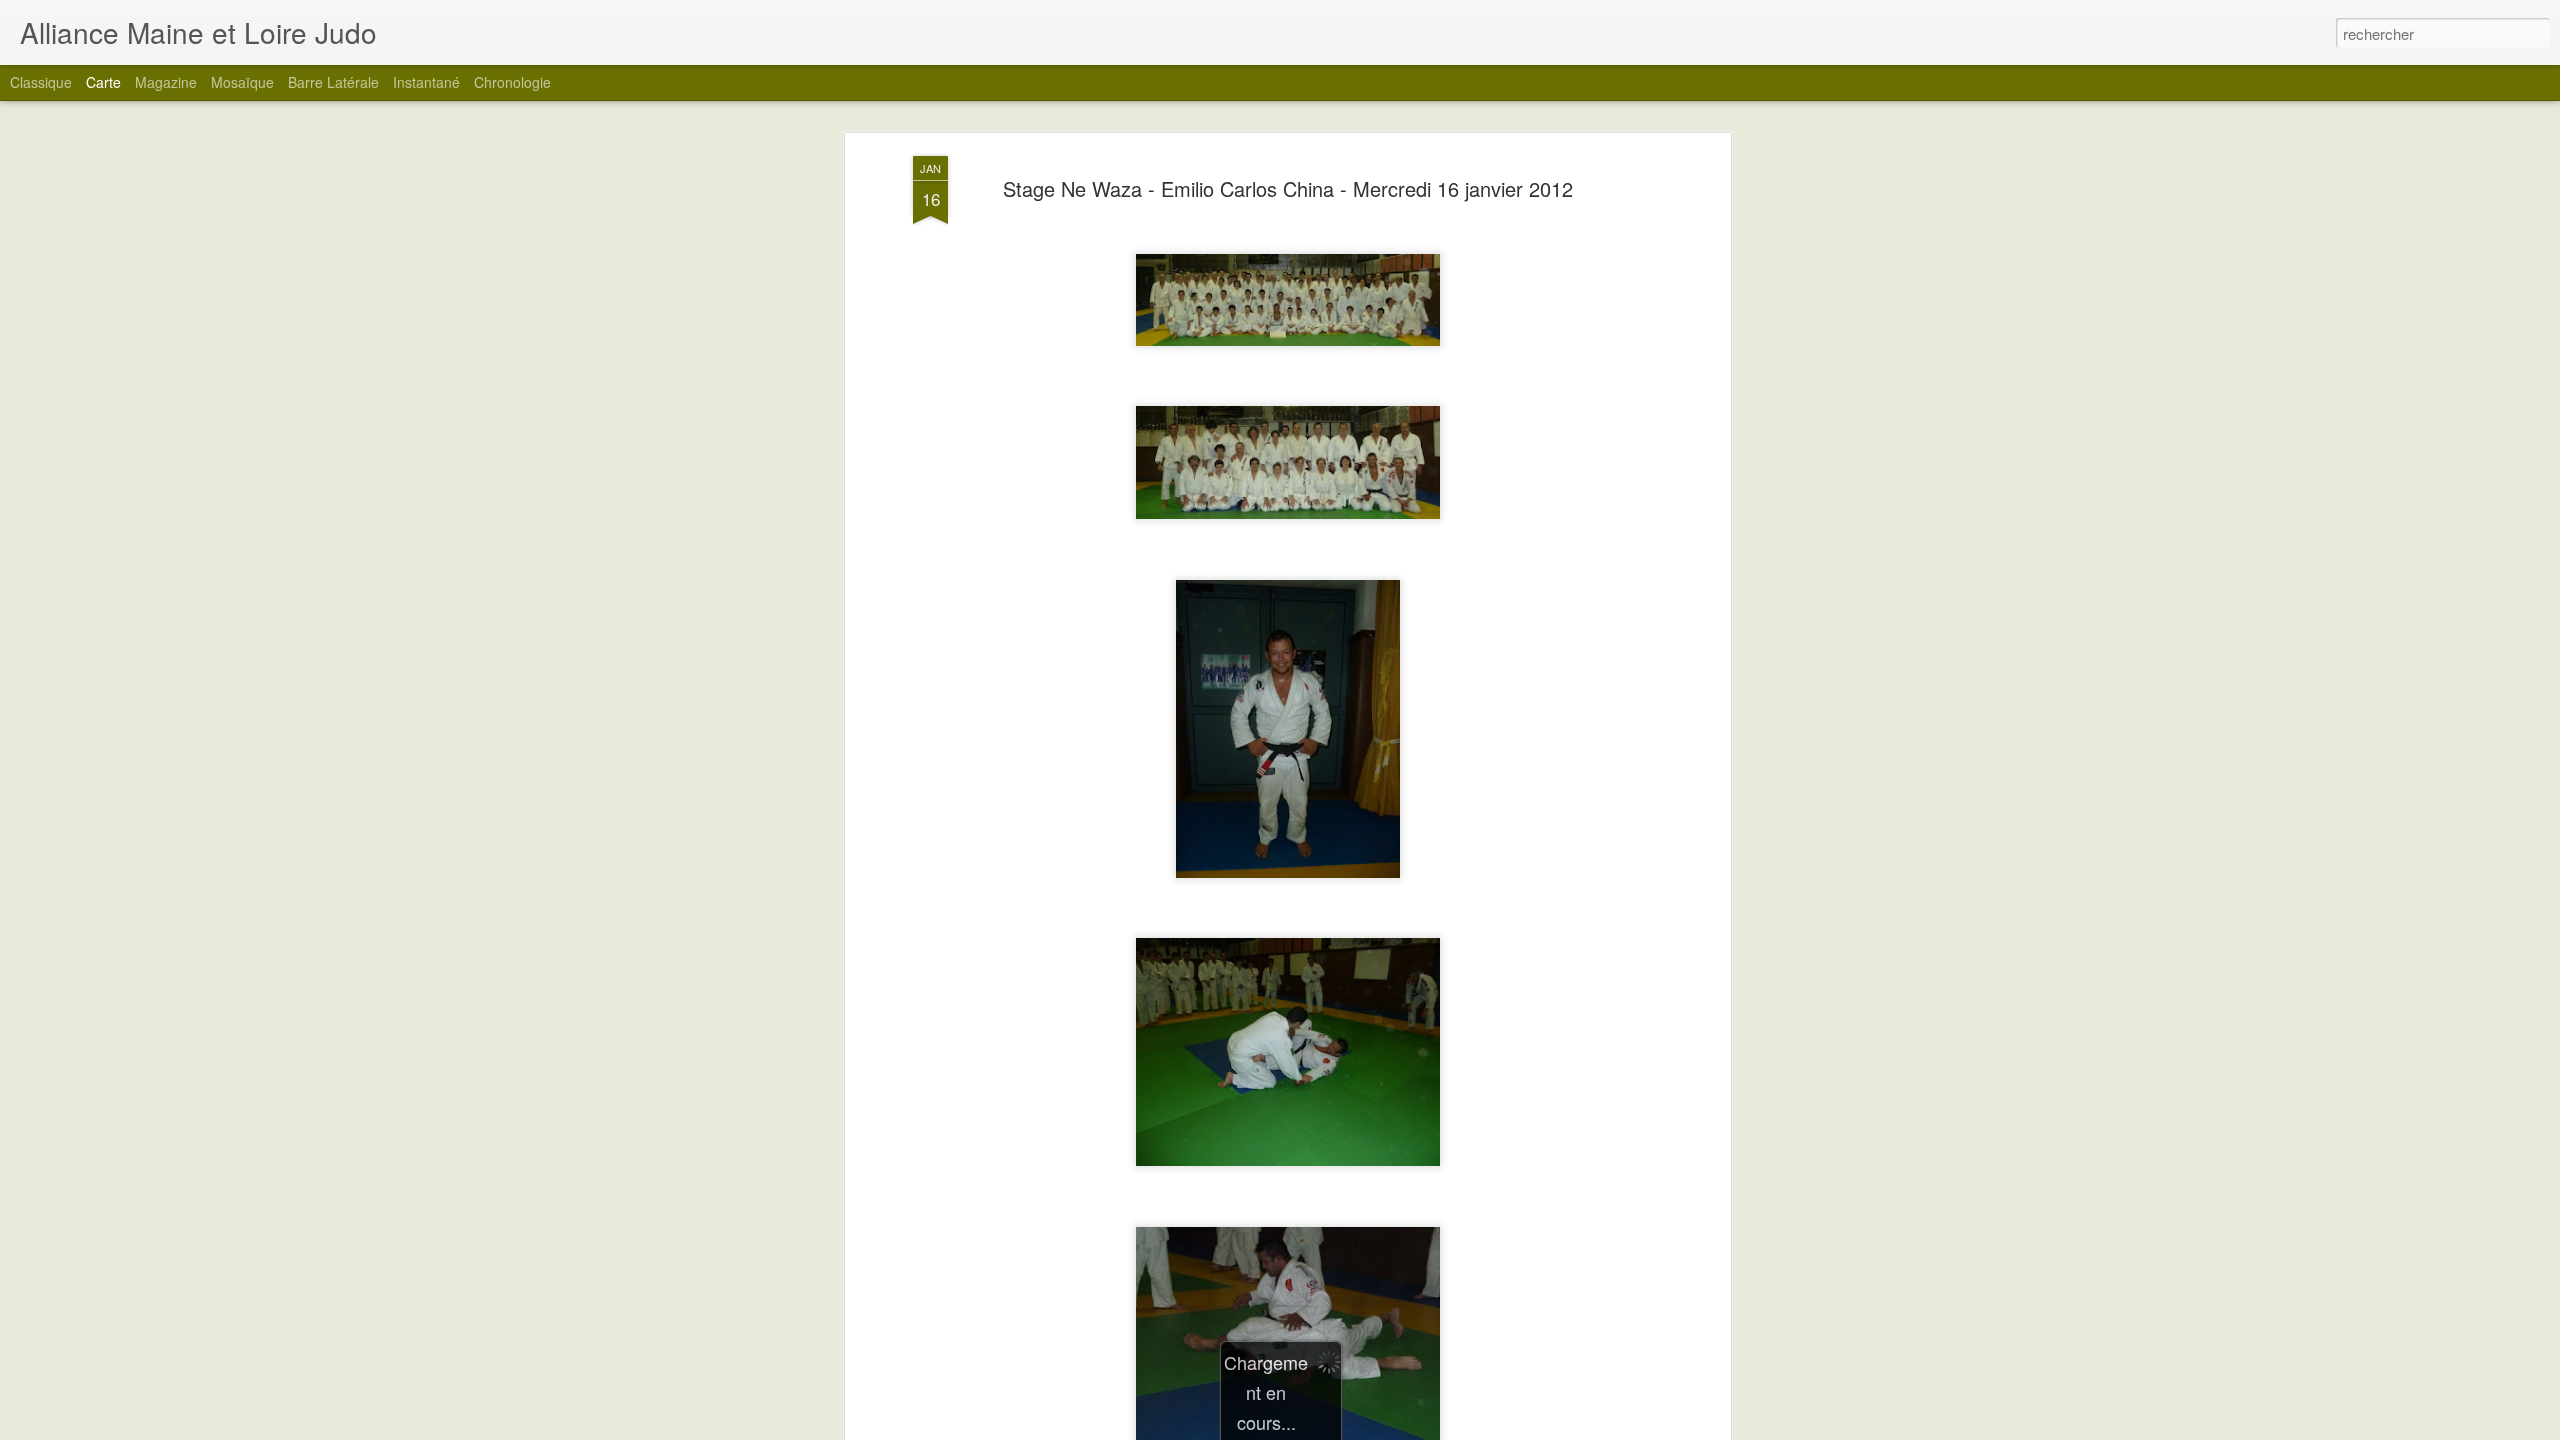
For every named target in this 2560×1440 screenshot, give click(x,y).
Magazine (166, 82)
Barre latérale (333, 82)
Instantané (426, 82)
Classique (41, 82)
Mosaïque (242, 82)
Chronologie (512, 82)
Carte (103, 82)
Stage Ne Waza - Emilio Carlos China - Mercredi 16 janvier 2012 (1288, 188)
